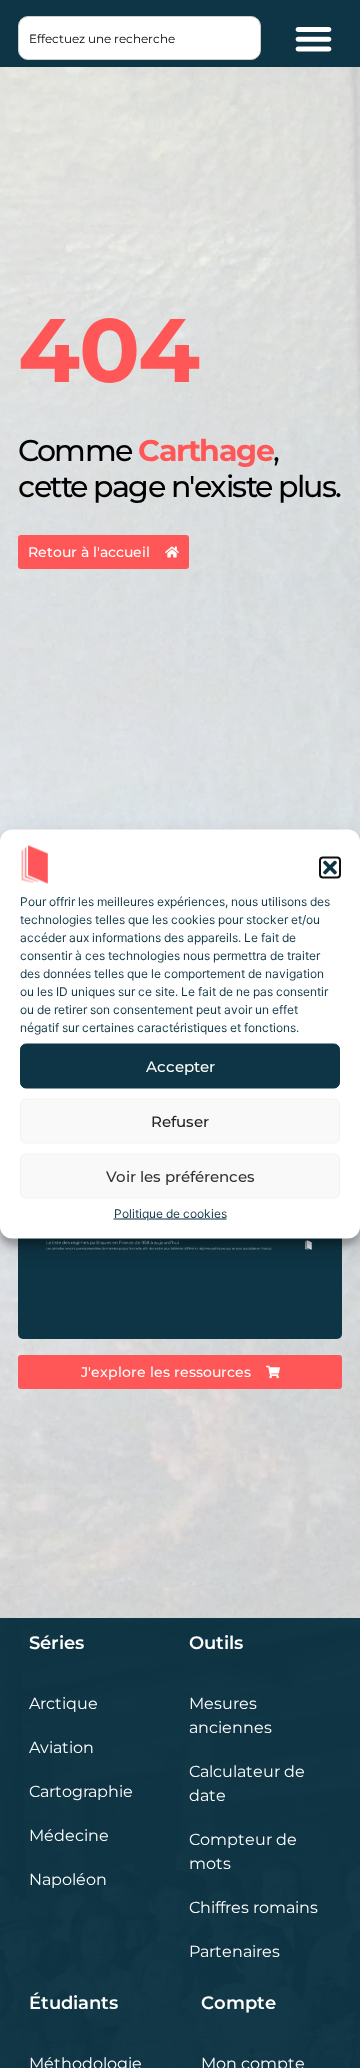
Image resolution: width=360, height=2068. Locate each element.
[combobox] (139, 38)
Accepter (180, 1065)
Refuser (180, 1120)
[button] (330, 868)
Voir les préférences (180, 1175)
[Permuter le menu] (313, 38)
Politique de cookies (170, 1213)
